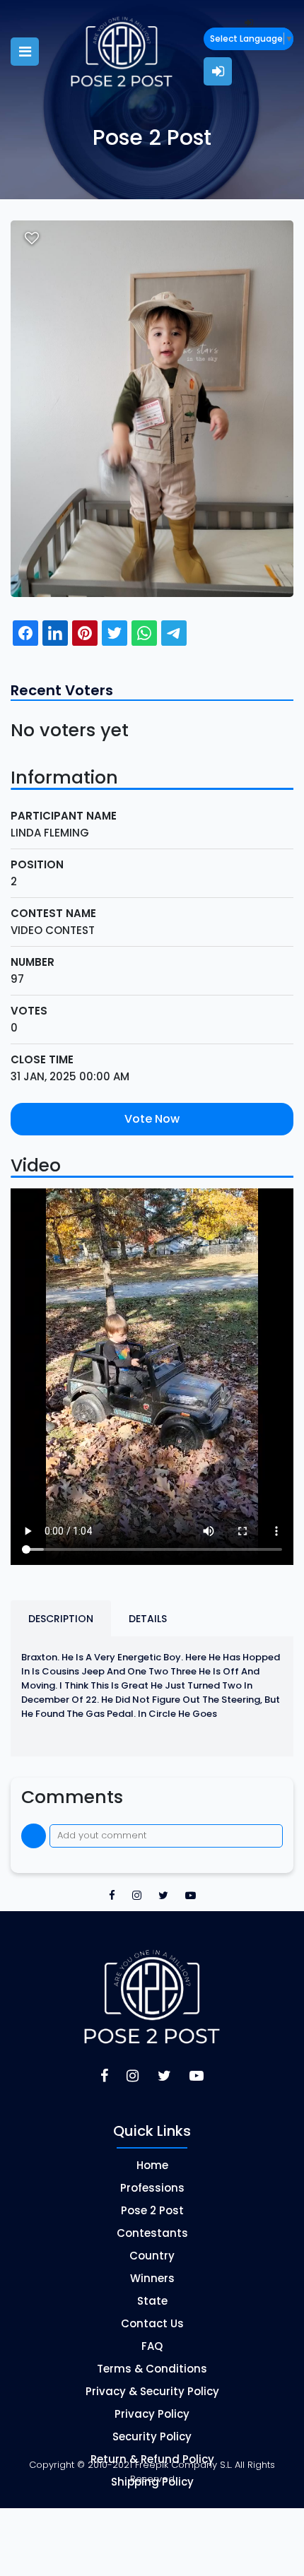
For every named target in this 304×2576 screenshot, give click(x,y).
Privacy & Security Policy (152, 2391)
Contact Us (152, 2323)
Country (152, 2256)
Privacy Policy (152, 2414)
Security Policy (152, 2436)
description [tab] (61, 1619)
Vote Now (152, 1119)
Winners (152, 2278)
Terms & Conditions (152, 2369)
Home (152, 2165)
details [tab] (148, 1619)
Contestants (152, 2233)
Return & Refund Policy (152, 2459)
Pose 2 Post (152, 2210)
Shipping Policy (152, 2482)
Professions (152, 2188)
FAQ (152, 2346)
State (152, 2301)
